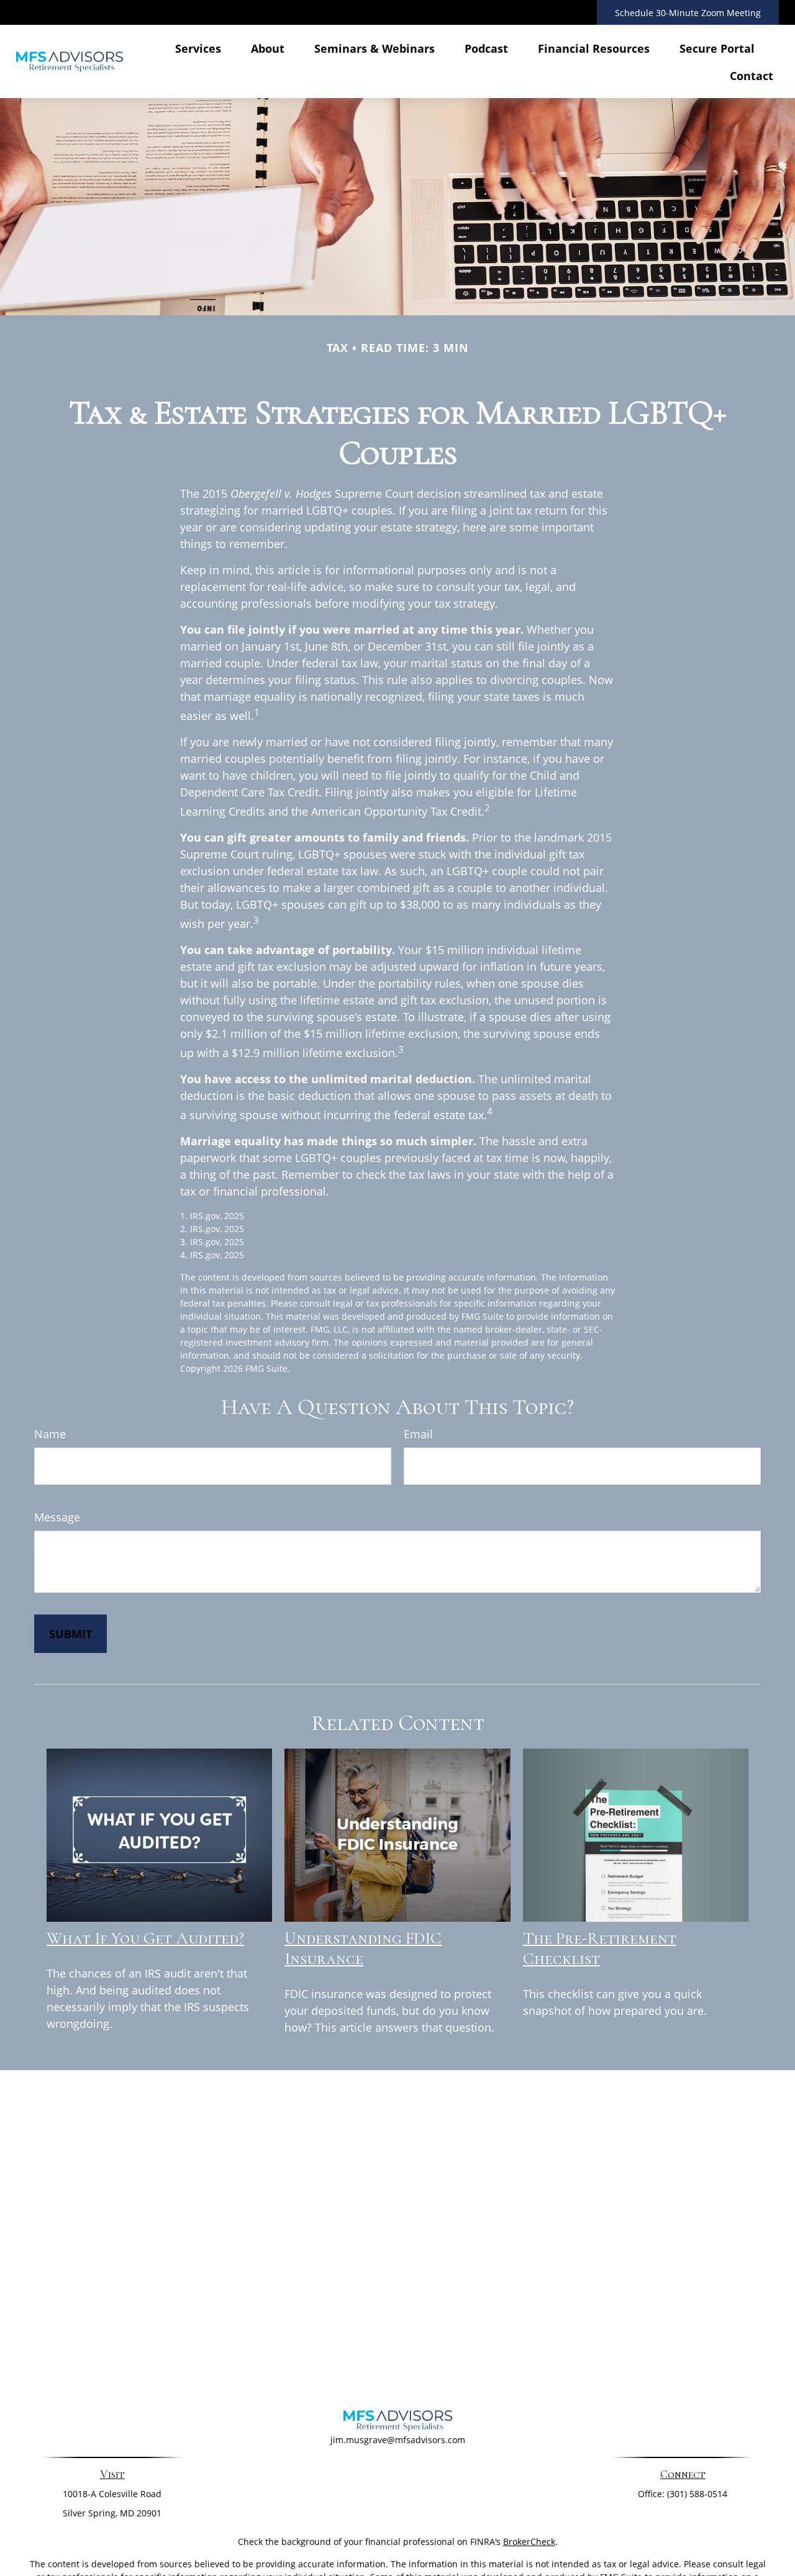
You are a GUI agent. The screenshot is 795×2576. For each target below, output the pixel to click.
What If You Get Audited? (145, 1938)
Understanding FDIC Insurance (363, 1948)
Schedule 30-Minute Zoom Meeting (688, 13)
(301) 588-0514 (697, 2494)
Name (50, 1434)
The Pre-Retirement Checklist (600, 1948)
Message (57, 1517)
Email (418, 1434)
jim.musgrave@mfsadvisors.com (398, 2440)
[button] (198, 48)
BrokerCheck (529, 2542)
